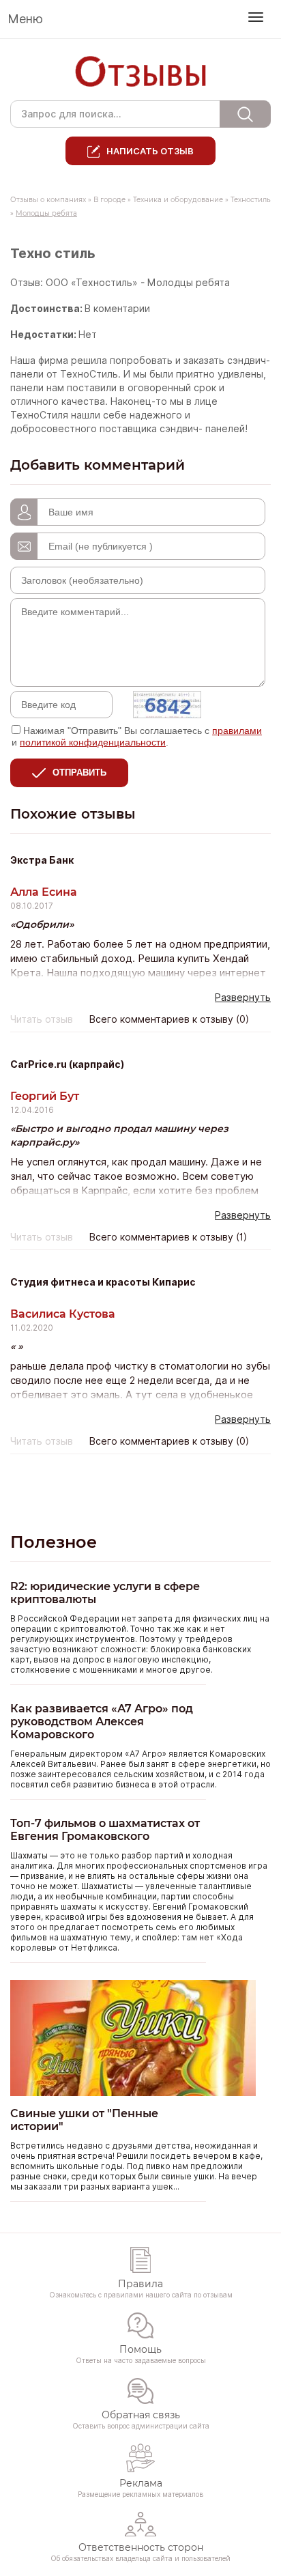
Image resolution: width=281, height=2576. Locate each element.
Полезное (54, 1542)
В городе (109, 200)
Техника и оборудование (178, 200)
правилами (237, 731)
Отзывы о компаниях (48, 200)
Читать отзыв (42, 1019)
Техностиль (251, 200)
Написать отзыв (150, 151)
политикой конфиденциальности (93, 742)
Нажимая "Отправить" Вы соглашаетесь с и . (137, 736)
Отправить (79, 773)
